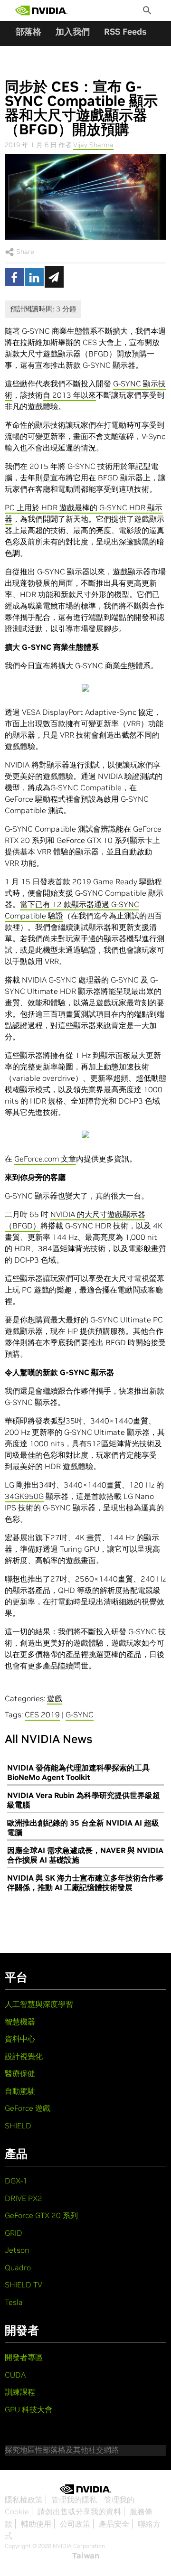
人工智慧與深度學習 (39, 2004)
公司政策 (75, 2524)
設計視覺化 (24, 2056)
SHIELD (18, 2126)
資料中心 (20, 2039)
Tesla (14, 2302)
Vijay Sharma (93, 145)
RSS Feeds (125, 32)
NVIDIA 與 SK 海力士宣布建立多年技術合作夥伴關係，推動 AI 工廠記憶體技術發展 (85, 1883)
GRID (14, 2233)
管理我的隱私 (74, 2500)
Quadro (18, 2267)
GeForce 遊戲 (28, 2108)
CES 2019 (42, 1714)
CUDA (15, 2375)
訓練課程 (20, 2392)
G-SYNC (80, 1714)
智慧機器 (20, 2022)
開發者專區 (24, 2357)
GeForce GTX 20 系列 (41, 2215)
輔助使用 (36, 2524)
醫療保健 (20, 2073)
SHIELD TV (24, 2285)
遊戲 (55, 1698)
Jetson (17, 2250)
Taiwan (86, 2556)
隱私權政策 (24, 2500)
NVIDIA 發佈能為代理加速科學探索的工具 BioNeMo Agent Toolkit (78, 1772)
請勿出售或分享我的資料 (79, 2511)
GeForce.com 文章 (45, 1159)
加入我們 (73, 32)
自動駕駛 (20, 2091)
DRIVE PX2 (24, 2198)
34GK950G (24, 1496)
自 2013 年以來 (69, 395)
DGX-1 (16, 2181)
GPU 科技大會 (28, 2409)
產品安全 (114, 2524)
